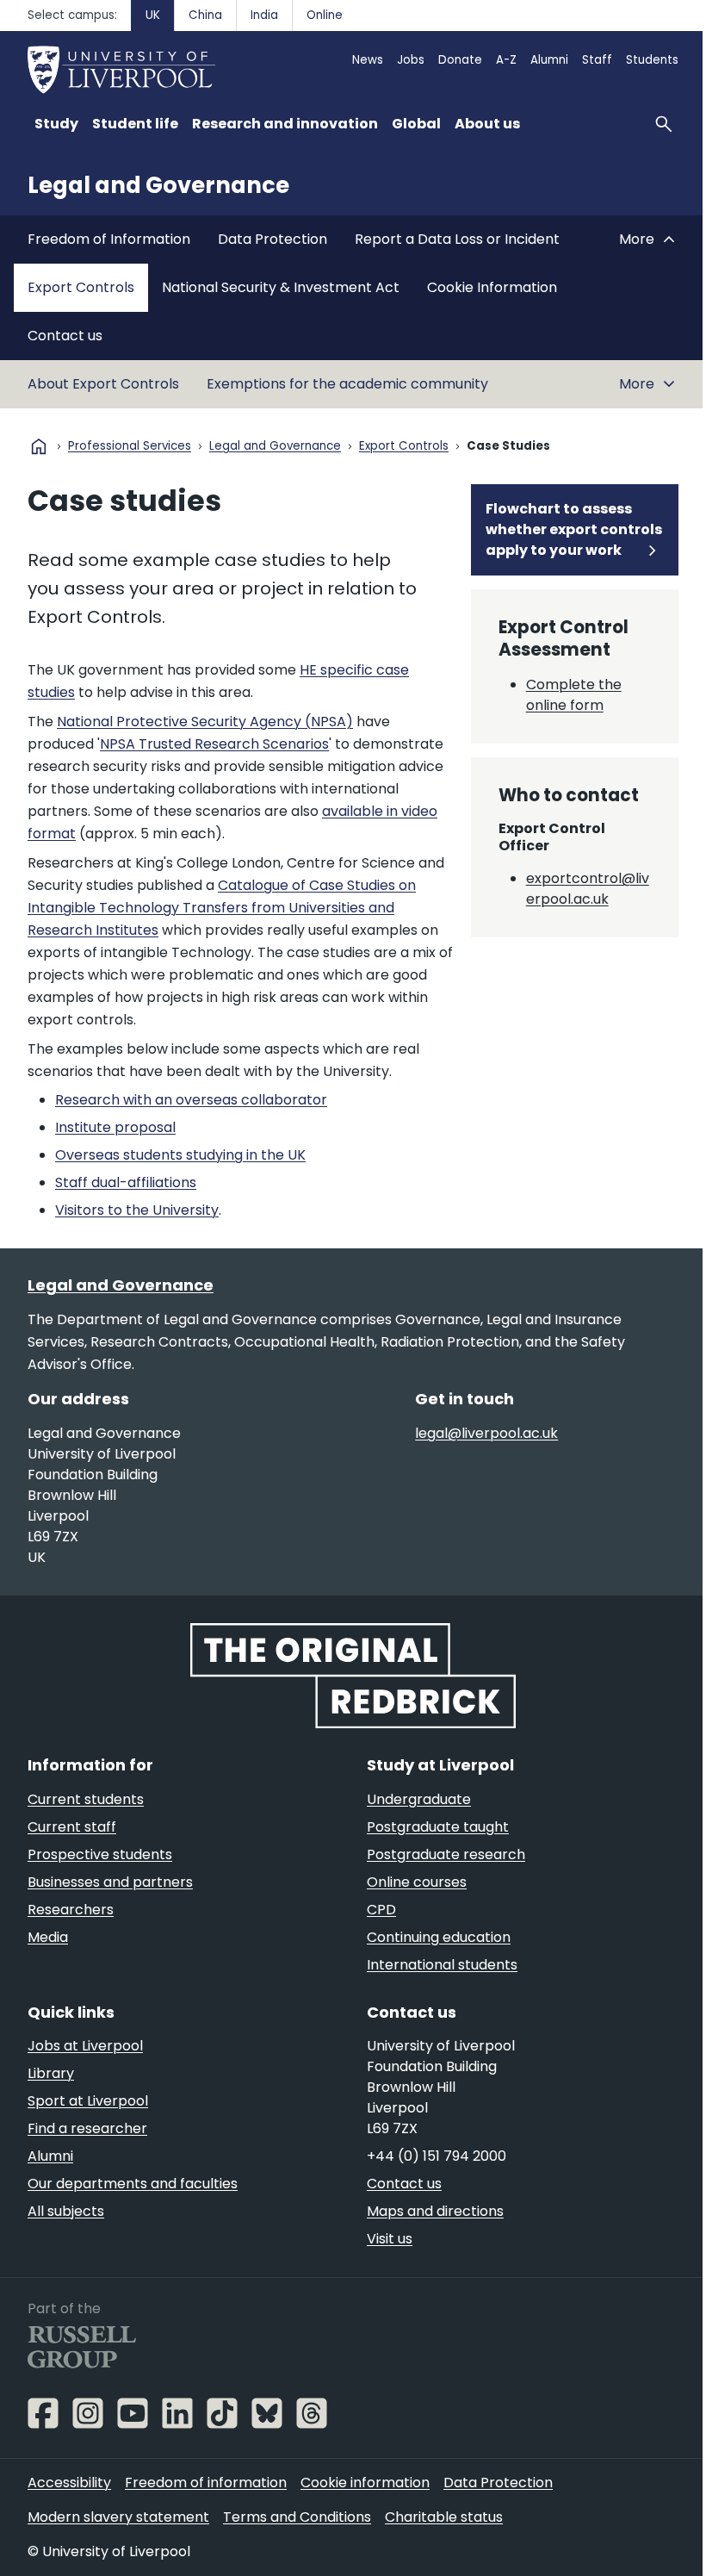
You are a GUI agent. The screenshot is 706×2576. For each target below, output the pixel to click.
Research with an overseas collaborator (191, 1100)
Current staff (72, 1827)
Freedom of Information (109, 239)
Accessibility (69, 2483)
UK (153, 15)
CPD (381, 1910)
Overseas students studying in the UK (180, 1155)
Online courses (417, 1882)
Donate (460, 60)
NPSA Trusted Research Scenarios (214, 744)
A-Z (506, 60)
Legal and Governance (158, 185)
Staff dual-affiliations (126, 1182)
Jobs (411, 60)
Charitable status (444, 2517)
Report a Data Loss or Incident (457, 239)
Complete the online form (574, 695)
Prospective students (100, 1854)
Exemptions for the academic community (347, 384)
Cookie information (365, 2483)
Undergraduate (419, 1799)
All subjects (66, 2211)
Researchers (71, 1910)
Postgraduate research (446, 1854)
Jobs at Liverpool (85, 2046)
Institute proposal (115, 1127)
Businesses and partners (110, 1882)
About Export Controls (103, 384)
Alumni (549, 60)
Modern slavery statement (118, 2517)
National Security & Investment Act (281, 287)
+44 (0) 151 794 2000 (437, 2156)
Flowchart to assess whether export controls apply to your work (574, 529)
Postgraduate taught (438, 1827)
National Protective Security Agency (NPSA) (205, 722)
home (39, 446)
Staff (597, 60)
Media (48, 1937)
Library (51, 2073)
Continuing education (439, 1937)
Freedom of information (206, 2483)
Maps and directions (435, 2211)
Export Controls (81, 287)
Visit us (390, 2239)
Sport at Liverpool (88, 2101)
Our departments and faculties (133, 2184)
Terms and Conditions (297, 2517)
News (368, 60)
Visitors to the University (137, 1210)
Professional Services (130, 447)
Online (325, 15)
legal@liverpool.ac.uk (486, 1433)
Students (652, 60)
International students (442, 1965)
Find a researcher (87, 2128)
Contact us (65, 336)
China (205, 15)
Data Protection (272, 239)
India (264, 15)
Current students (86, 1799)
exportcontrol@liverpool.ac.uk (588, 889)
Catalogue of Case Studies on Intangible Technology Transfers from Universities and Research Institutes (222, 908)
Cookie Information (492, 287)
